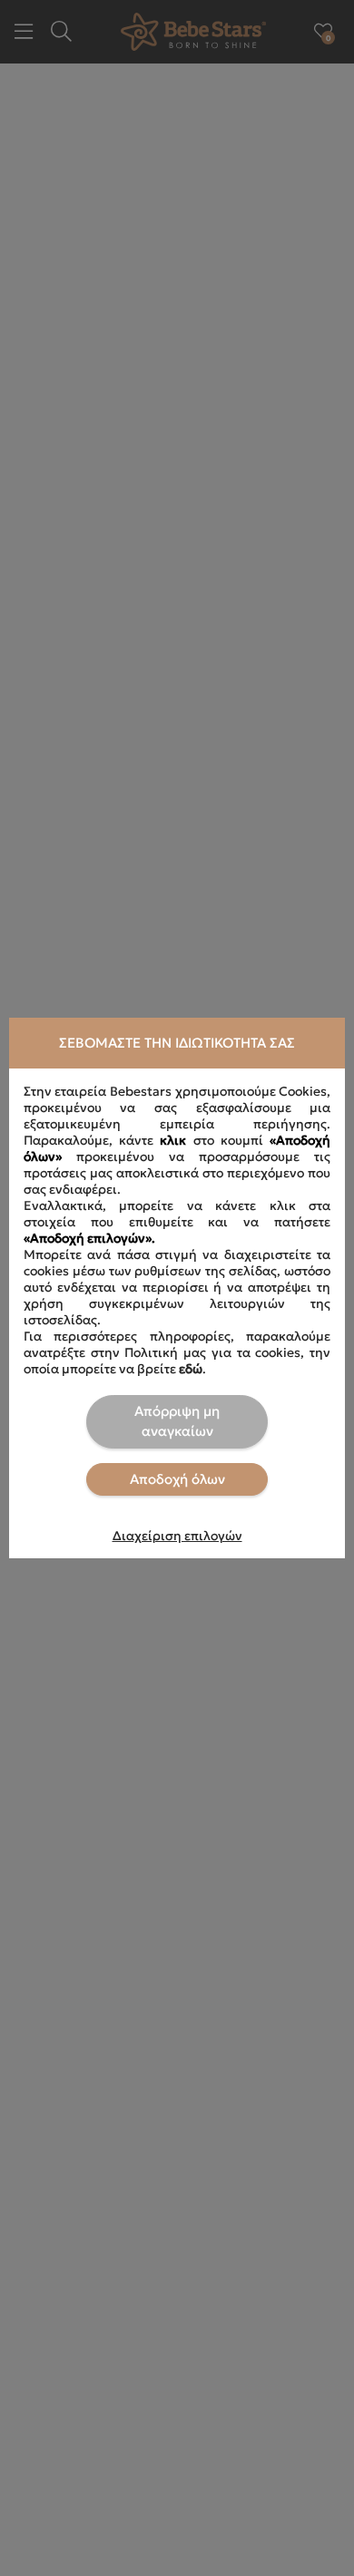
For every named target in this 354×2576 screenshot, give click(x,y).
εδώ (191, 1369)
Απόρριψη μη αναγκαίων (177, 1421)
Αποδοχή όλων (177, 1479)
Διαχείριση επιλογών (177, 1536)
